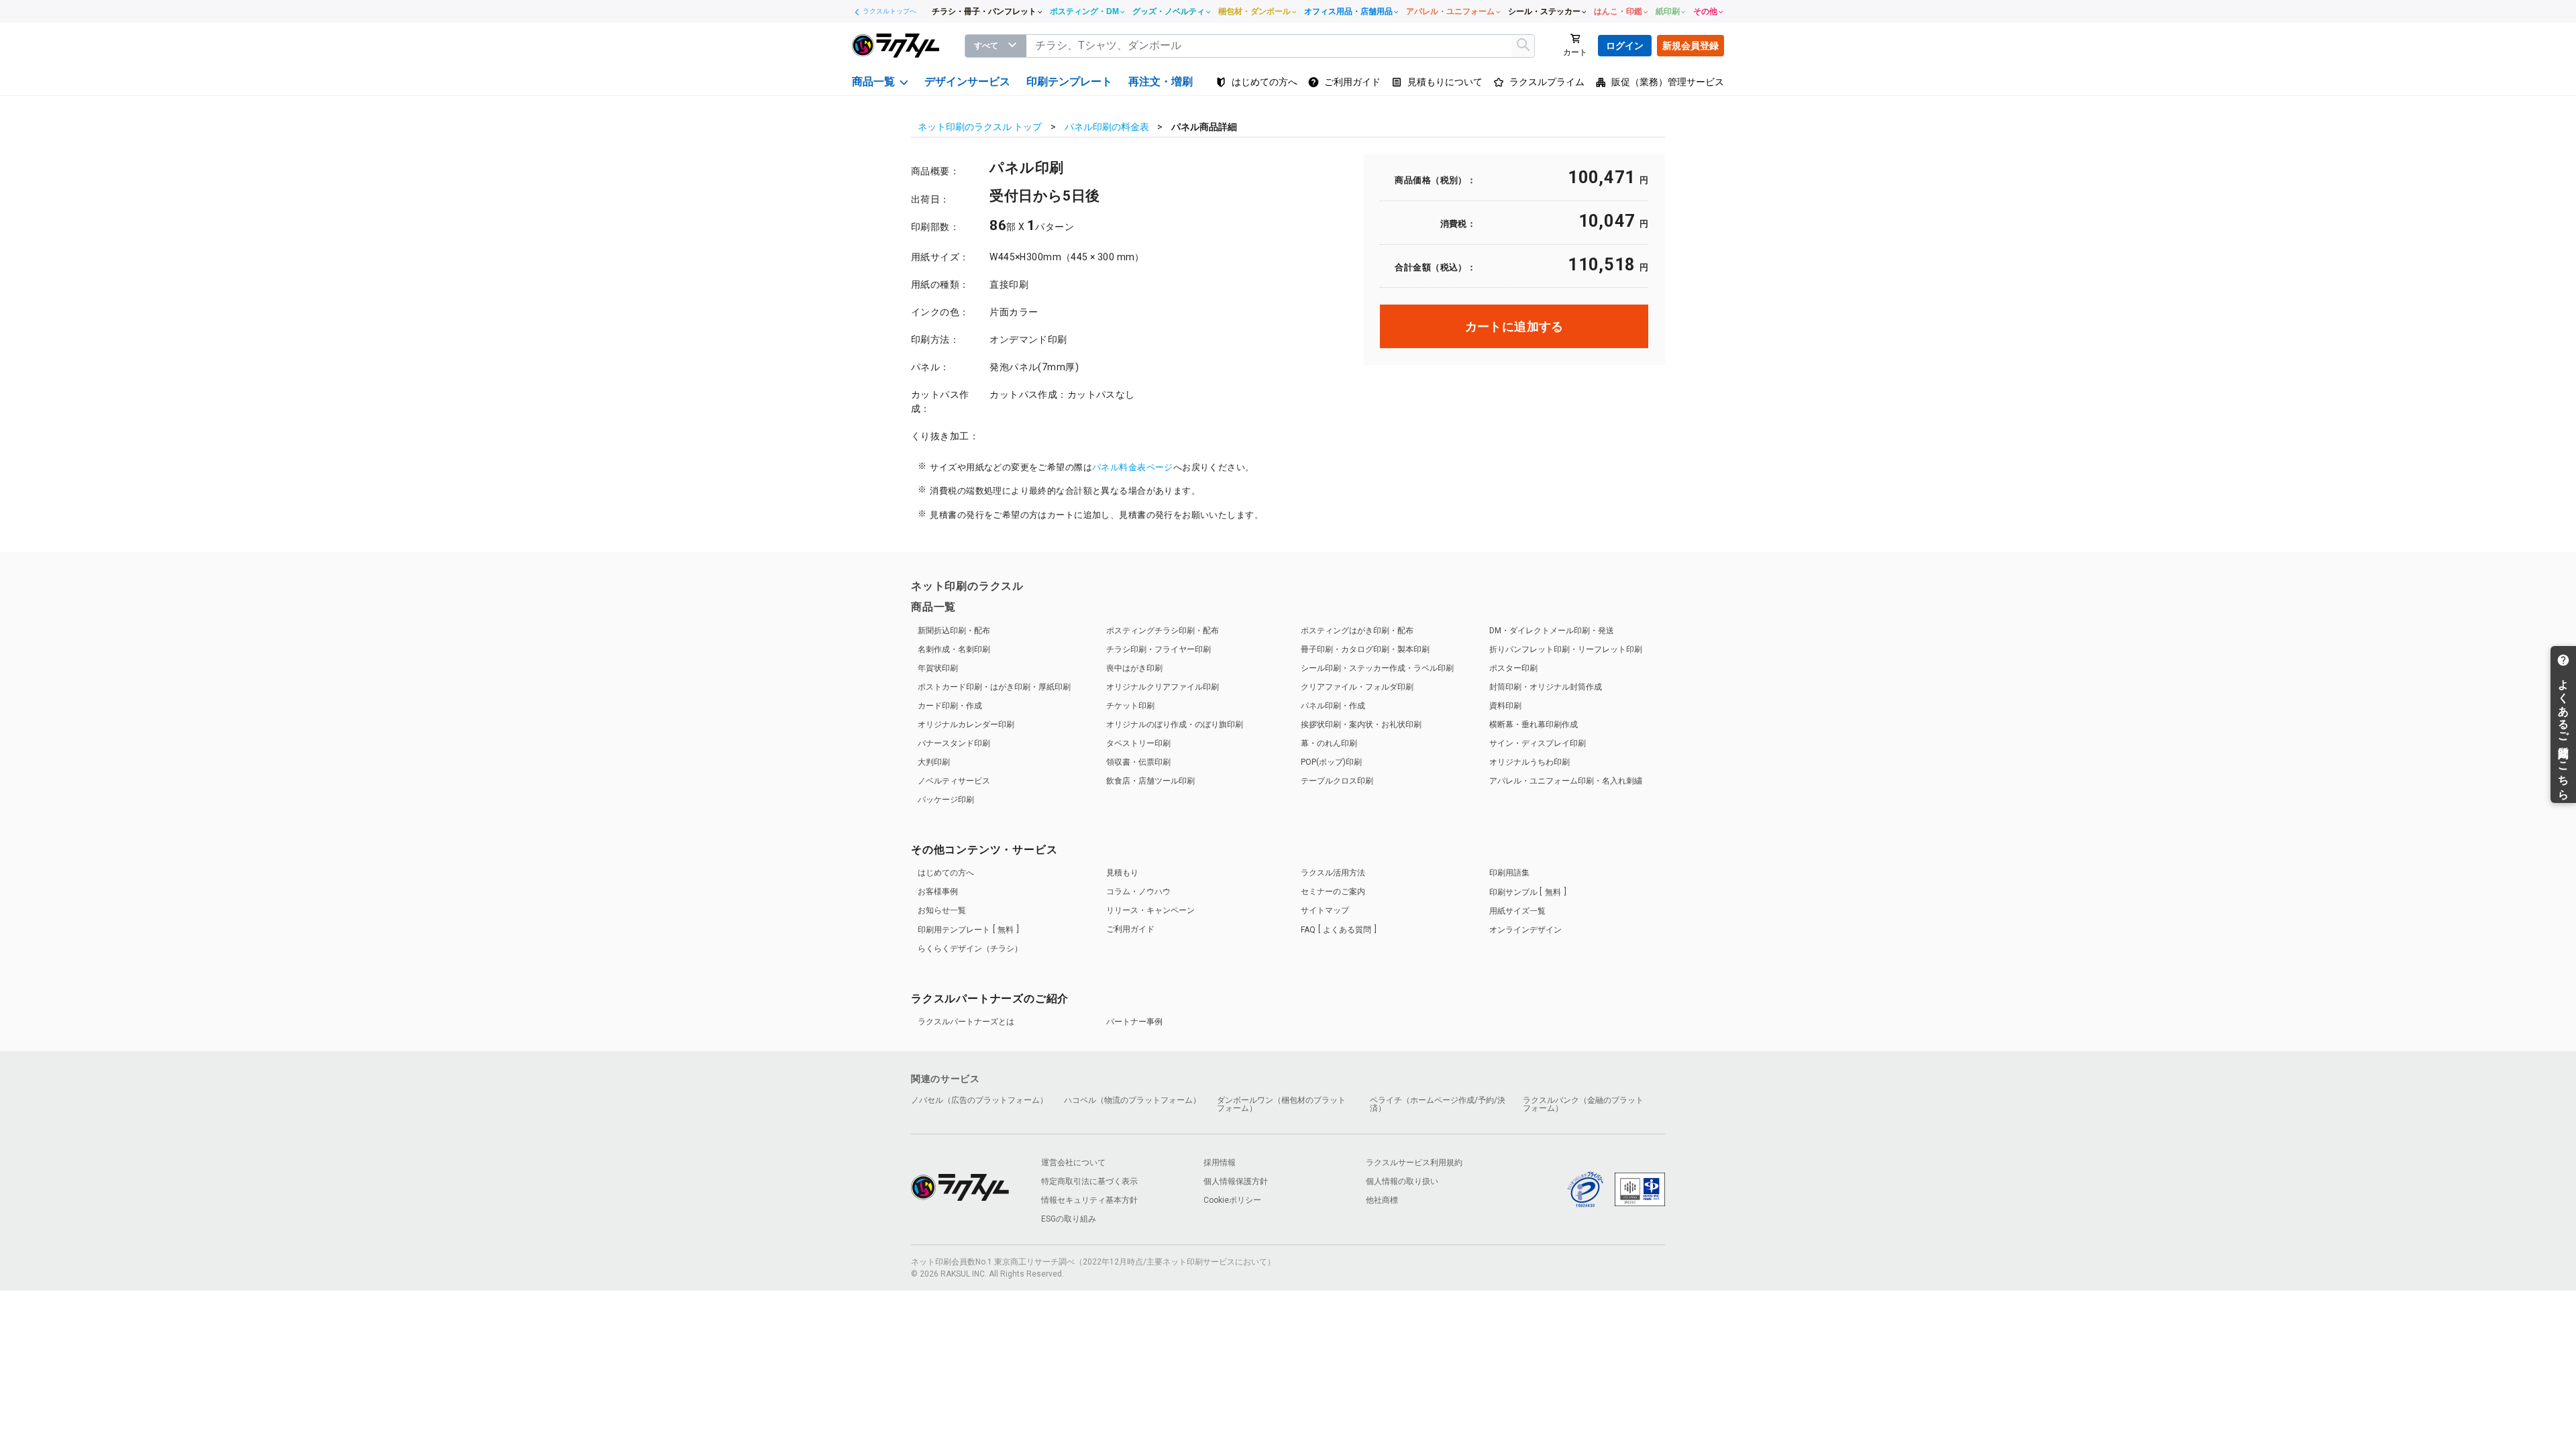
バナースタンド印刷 (954, 743)
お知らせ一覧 (942, 910)
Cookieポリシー (1232, 1200)
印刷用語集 (1509, 873)
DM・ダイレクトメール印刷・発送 (1552, 631)
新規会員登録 (1690, 46)
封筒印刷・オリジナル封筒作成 (1546, 687)
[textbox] (1281, 46)
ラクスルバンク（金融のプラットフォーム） (1583, 1104)
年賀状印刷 (938, 668)
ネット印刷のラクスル (967, 586)
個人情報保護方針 (1236, 1181)
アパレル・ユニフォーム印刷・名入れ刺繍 (1566, 781)
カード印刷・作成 (950, 706)
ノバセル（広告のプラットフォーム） (979, 1100)
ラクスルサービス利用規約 (1414, 1163)
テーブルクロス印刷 (1337, 781)
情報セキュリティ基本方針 (1089, 1200)
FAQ (1336, 930)
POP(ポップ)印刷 (1331, 762)
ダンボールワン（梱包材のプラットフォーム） (1281, 1104)
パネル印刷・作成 (1333, 706)
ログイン (1625, 46)
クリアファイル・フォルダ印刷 (1357, 687)
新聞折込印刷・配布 (954, 631)
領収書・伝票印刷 (1138, 762)
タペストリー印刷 (1138, 743)
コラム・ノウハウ (1138, 892)
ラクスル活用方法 (1333, 873)
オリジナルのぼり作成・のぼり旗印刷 (1175, 724)
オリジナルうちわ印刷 (1529, 762)
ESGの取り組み (1069, 1219)
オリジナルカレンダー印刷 (966, 724)
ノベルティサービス (954, 781)
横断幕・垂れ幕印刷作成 (1534, 724)
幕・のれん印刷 (1329, 743)
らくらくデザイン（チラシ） (970, 949)
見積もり (1122, 873)
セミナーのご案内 (1333, 892)
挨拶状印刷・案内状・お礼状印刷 (1361, 724)
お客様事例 (938, 892)
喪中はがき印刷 (1134, 668)
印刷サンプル (1525, 892)
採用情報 (1220, 1163)
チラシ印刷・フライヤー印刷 (1159, 649)
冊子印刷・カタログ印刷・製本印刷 (1365, 649)
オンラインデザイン (1525, 930)
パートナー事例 (1134, 1022)
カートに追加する (1514, 326)
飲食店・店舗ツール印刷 (1150, 781)
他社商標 (1382, 1200)
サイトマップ (1325, 910)
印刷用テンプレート (966, 930)
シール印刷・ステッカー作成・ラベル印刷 (1377, 668)
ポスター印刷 (1513, 668)
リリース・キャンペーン (1150, 910)
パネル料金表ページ (1133, 467)
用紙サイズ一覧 (1517, 911)
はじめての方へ (946, 873)
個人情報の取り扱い (1402, 1181)
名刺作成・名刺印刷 (954, 649)
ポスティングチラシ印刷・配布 (1163, 631)
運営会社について (1073, 1163)
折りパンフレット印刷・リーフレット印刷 (1566, 649)
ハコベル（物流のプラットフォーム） (1132, 1100)
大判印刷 (934, 762)
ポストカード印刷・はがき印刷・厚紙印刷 (994, 687)
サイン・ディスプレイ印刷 (1538, 743)
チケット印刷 (1130, 706)
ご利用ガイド (1130, 929)
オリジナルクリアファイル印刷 (1163, 687)
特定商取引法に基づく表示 (1089, 1181)
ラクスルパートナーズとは (966, 1022)
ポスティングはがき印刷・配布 (1357, 631)
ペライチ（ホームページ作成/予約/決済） (1438, 1104)
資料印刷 (1505, 706)
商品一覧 (933, 607)
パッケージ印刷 (946, 800)
